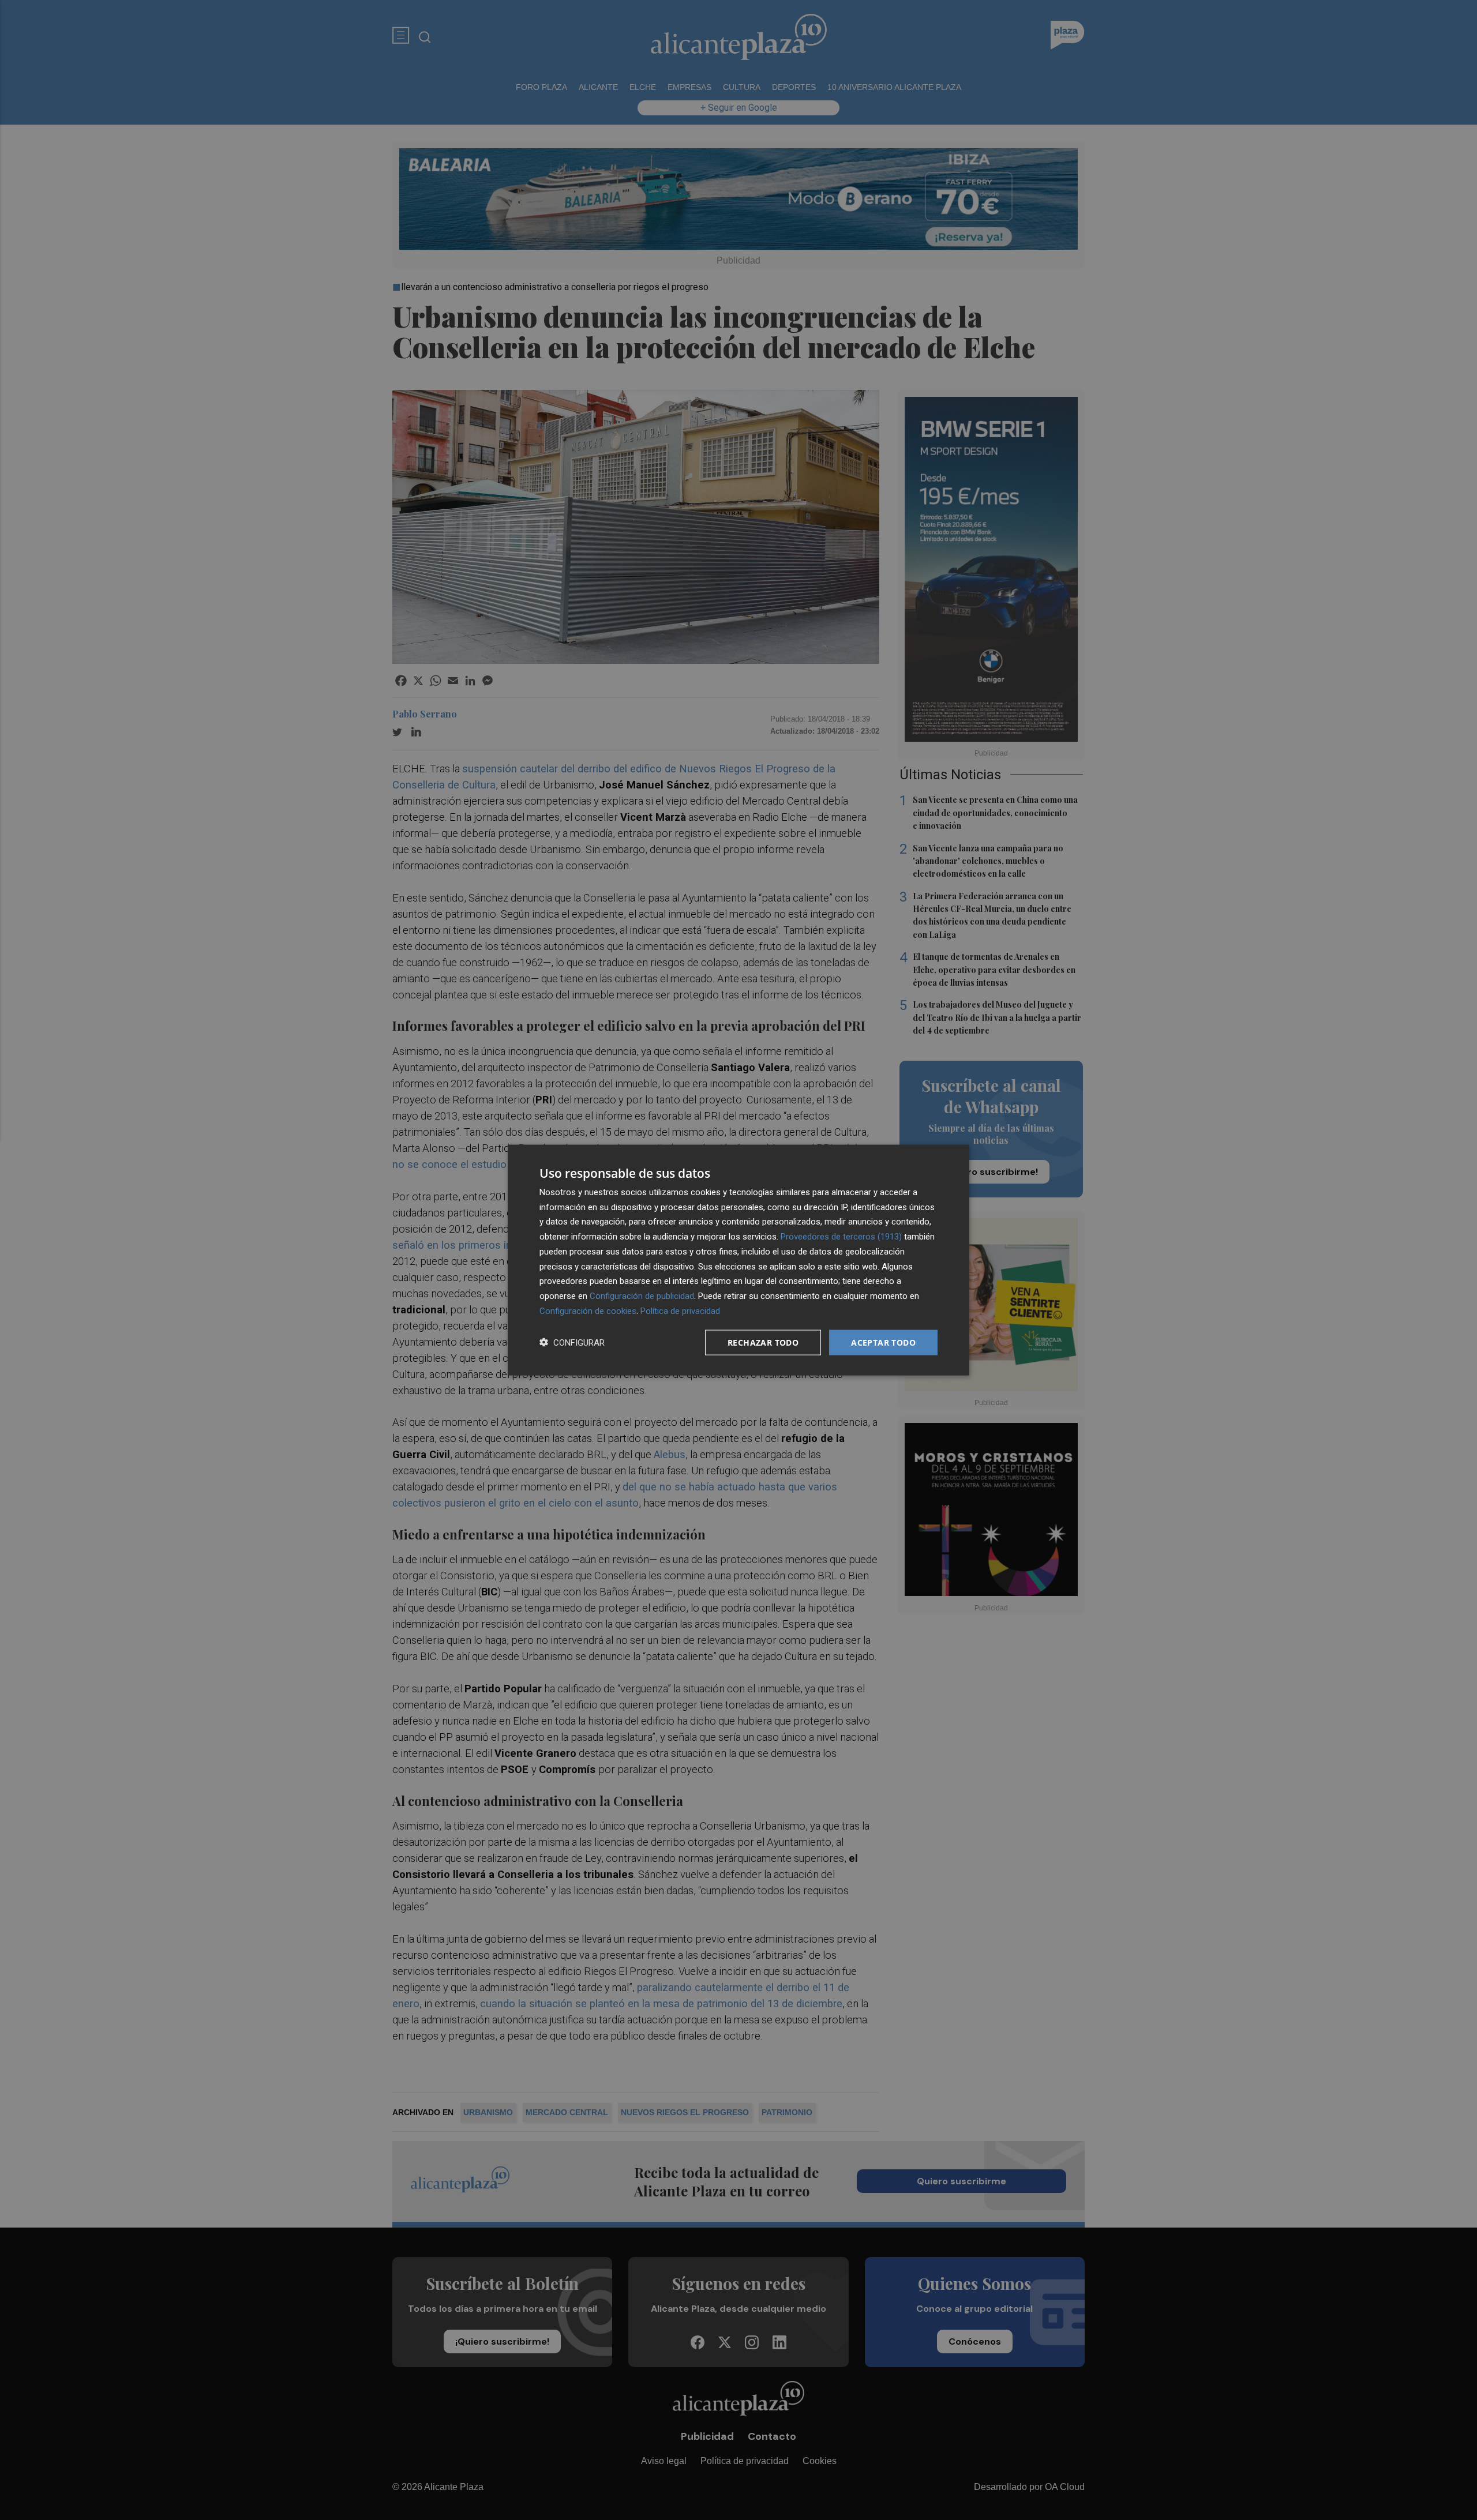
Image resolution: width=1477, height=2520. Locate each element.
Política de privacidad (680, 1310)
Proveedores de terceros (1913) (841, 1237)
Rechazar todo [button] (763, 1342)
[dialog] (738, 1260)
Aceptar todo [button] (883, 1342)
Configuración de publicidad (642, 1296)
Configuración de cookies (588, 1310)
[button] (572, 1342)
